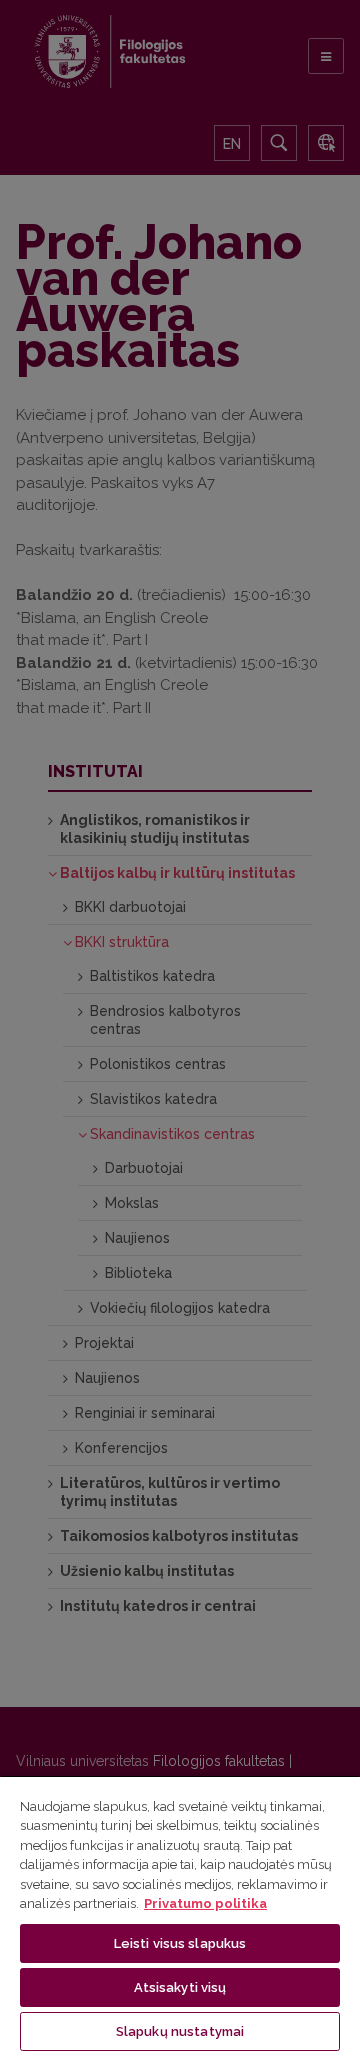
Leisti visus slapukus (180, 1943)
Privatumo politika (205, 1903)
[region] (180, 1915)
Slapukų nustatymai (180, 2031)
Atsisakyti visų (180, 1987)
